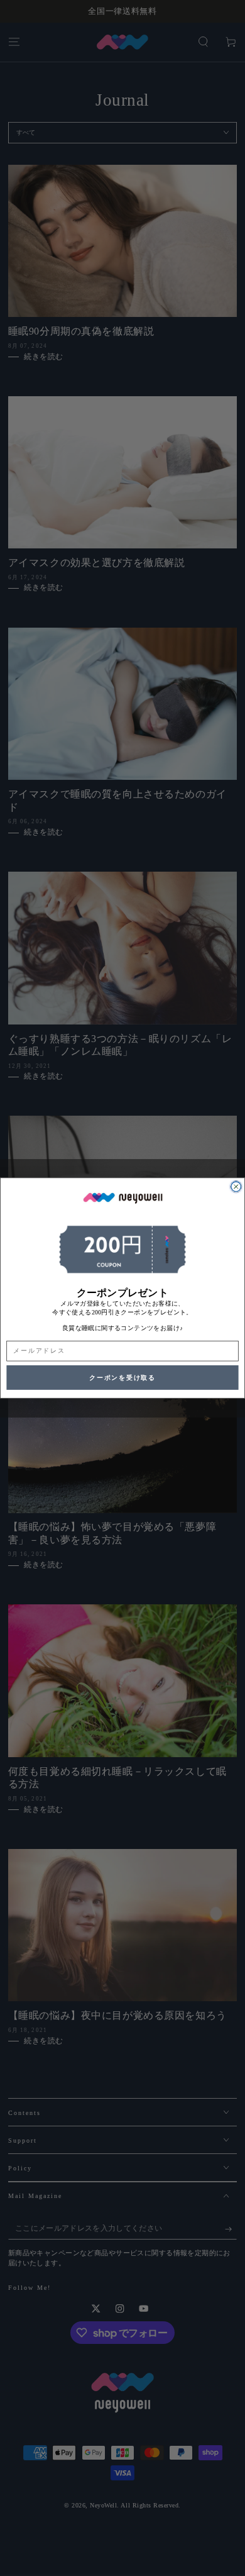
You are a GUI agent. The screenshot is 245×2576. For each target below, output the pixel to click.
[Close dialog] (236, 1187)
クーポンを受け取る (122, 1378)
